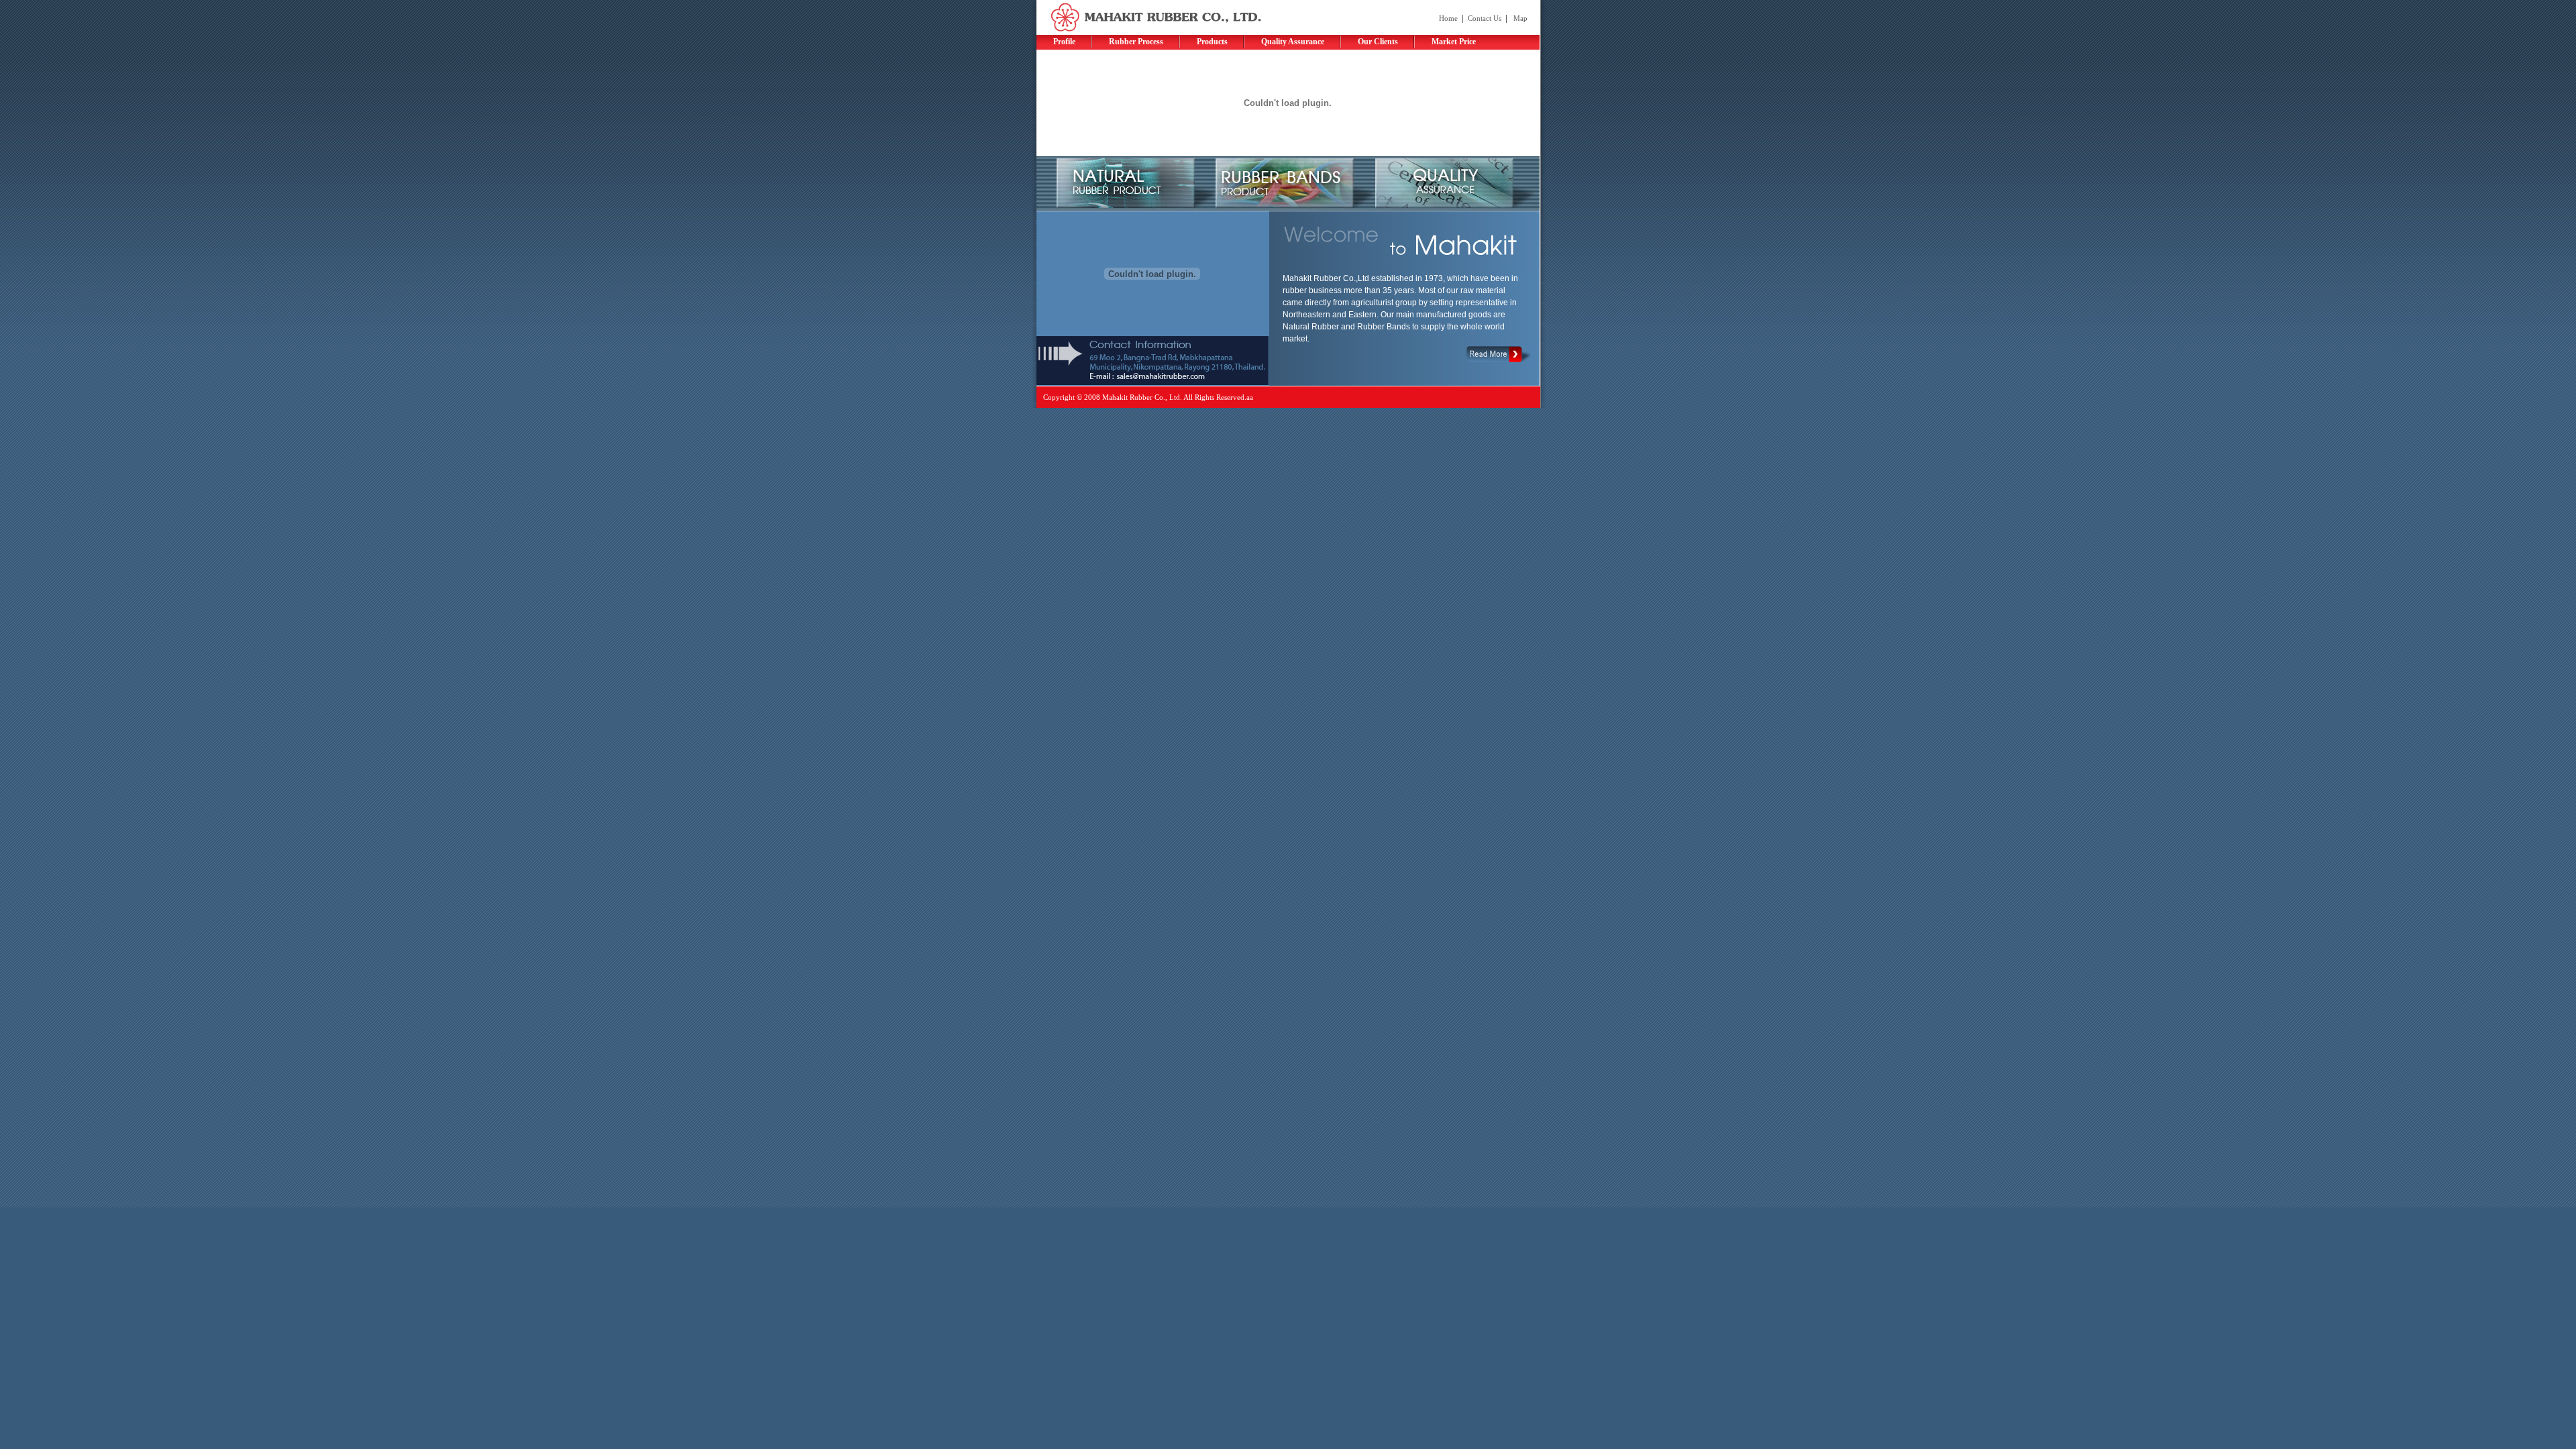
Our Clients (1378, 42)
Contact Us (1485, 18)
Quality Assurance (1293, 42)
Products (1212, 42)
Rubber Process (1136, 42)
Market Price (1454, 42)
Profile (1064, 42)
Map (1520, 18)
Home (1448, 18)
